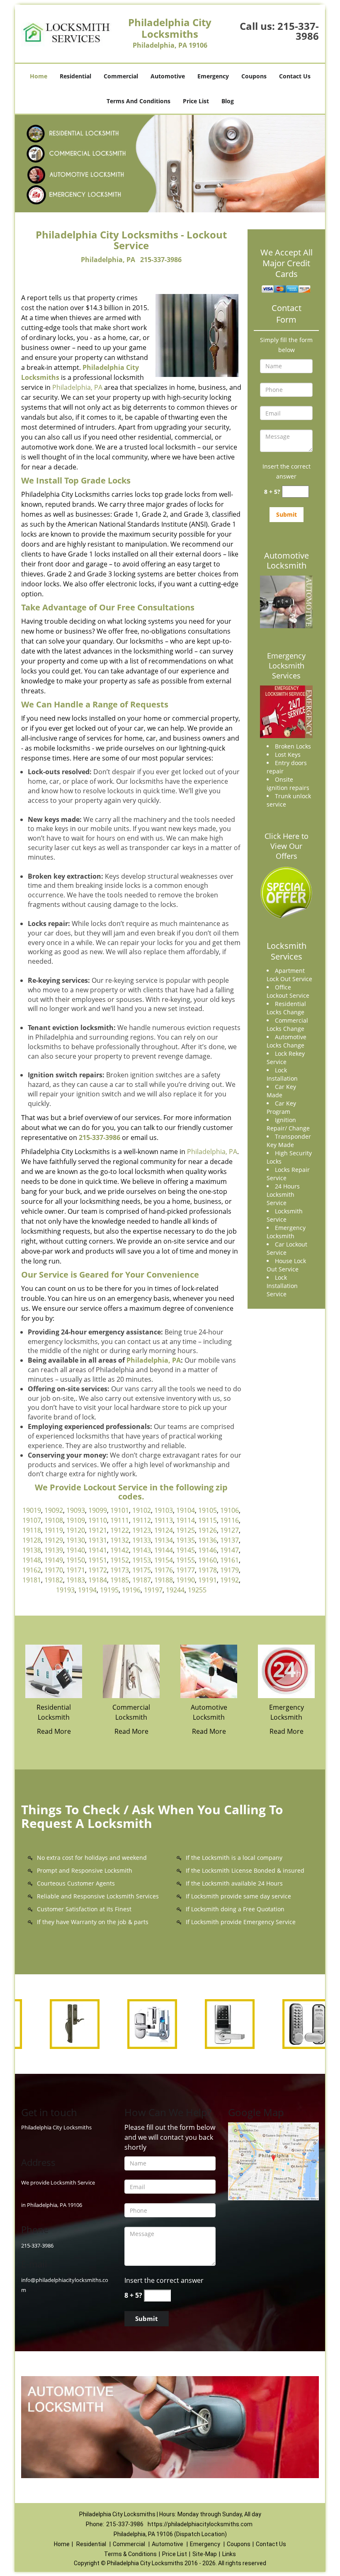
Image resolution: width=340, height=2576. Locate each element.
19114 (186, 1520)
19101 (120, 1510)
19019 (32, 1510)
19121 (98, 1530)
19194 (87, 1590)
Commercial (121, 76)
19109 (76, 1520)
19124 (164, 1530)
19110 (98, 1520)
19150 (76, 1560)
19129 (54, 1540)
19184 (98, 1580)
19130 (76, 1540)
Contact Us (295, 76)
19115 (208, 1520)
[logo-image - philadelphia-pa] (273, 2160)
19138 (32, 1550)
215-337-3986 (298, 31)
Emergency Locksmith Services (286, 666)
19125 (186, 1530)
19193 (65, 1590)
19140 (76, 1550)
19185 (120, 1580)
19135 (186, 1540)
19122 (120, 1530)
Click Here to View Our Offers (287, 846)
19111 (120, 1520)
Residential (75, 76)
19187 (142, 1580)
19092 (54, 1510)
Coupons (254, 76)
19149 (54, 1560)
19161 (229, 1560)
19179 (229, 1570)
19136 (208, 1540)
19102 (142, 1510)
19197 (153, 1590)
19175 (142, 1570)
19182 (54, 1580)
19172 (98, 1570)
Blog (228, 101)
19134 (164, 1540)
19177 (186, 1570)
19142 (120, 1550)
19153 (142, 1560)
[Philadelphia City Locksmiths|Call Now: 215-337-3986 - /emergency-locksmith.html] (286, 1671)
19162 (32, 1570)
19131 (98, 1540)
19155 (186, 1560)
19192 (229, 1580)
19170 (54, 1570)
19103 (164, 1510)
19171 (76, 1570)
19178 (208, 1570)
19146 (208, 1550)
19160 (208, 1560)
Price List (196, 101)
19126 (208, 1530)
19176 (164, 1570)
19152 (120, 1560)
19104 (186, 1510)
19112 (142, 1520)
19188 (164, 1580)
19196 (131, 1590)
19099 (98, 1510)
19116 (229, 1520)
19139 (54, 1550)
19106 (229, 1510)
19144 (164, 1550)
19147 (229, 1550)
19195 (109, 1590)
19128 (32, 1540)
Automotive (168, 76)
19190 (186, 1580)
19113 (164, 1520)
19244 (175, 1590)
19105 (208, 1510)
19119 (54, 1530)
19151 (98, 1560)
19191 (208, 1580)
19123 (142, 1530)
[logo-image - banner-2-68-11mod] (170, 164)
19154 (164, 1560)
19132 (120, 1540)
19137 (229, 1540)
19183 (76, 1580)
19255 (197, 1590)
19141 (98, 1550)
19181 (32, 1580)
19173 (120, 1570)
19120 (76, 1530)
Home (39, 76)
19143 (142, 1550)
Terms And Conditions (138, 101)
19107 (32, 1520)
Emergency (213, 76)
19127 (229, 1530)
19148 (32, 1560)
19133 (142, 1540)
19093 (76, 1510)
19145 (186, 1550)
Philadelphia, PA (108, 260)
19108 (54, 1520)
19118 (32, 1530)
